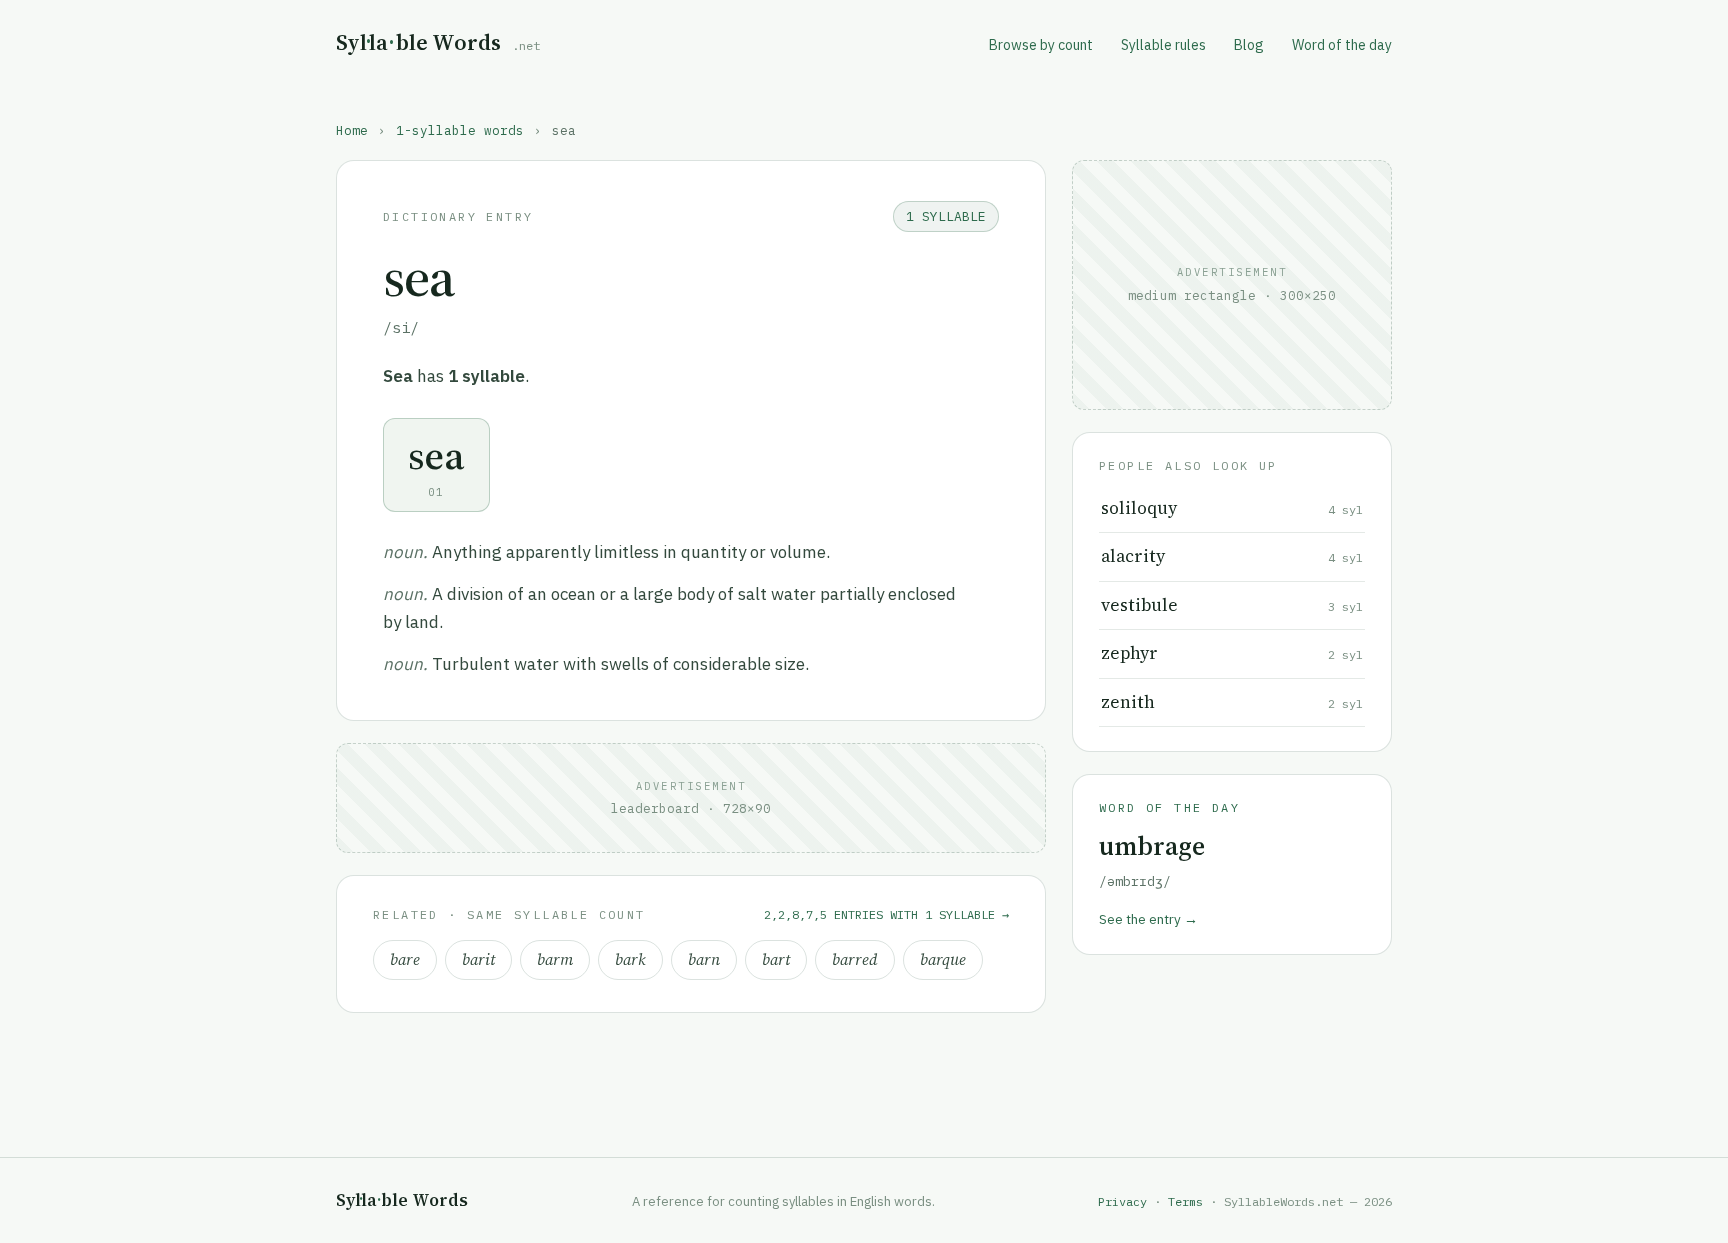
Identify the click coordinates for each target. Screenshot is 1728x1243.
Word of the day (1342, 45)
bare (405, 959)
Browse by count (1041, 45)
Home (352, 130)
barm (555, 959)
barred (855, 959)
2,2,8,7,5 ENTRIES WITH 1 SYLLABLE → (886, 914)
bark (630, 959)
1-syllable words (460, 130)
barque (943, 959)
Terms (1185, 1201)
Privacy (1122, 1201)
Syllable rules (1163, 45)
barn (704, 959)
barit (478, 959)
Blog (1249, 45)
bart (776, 959)
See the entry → (1148, 919)
